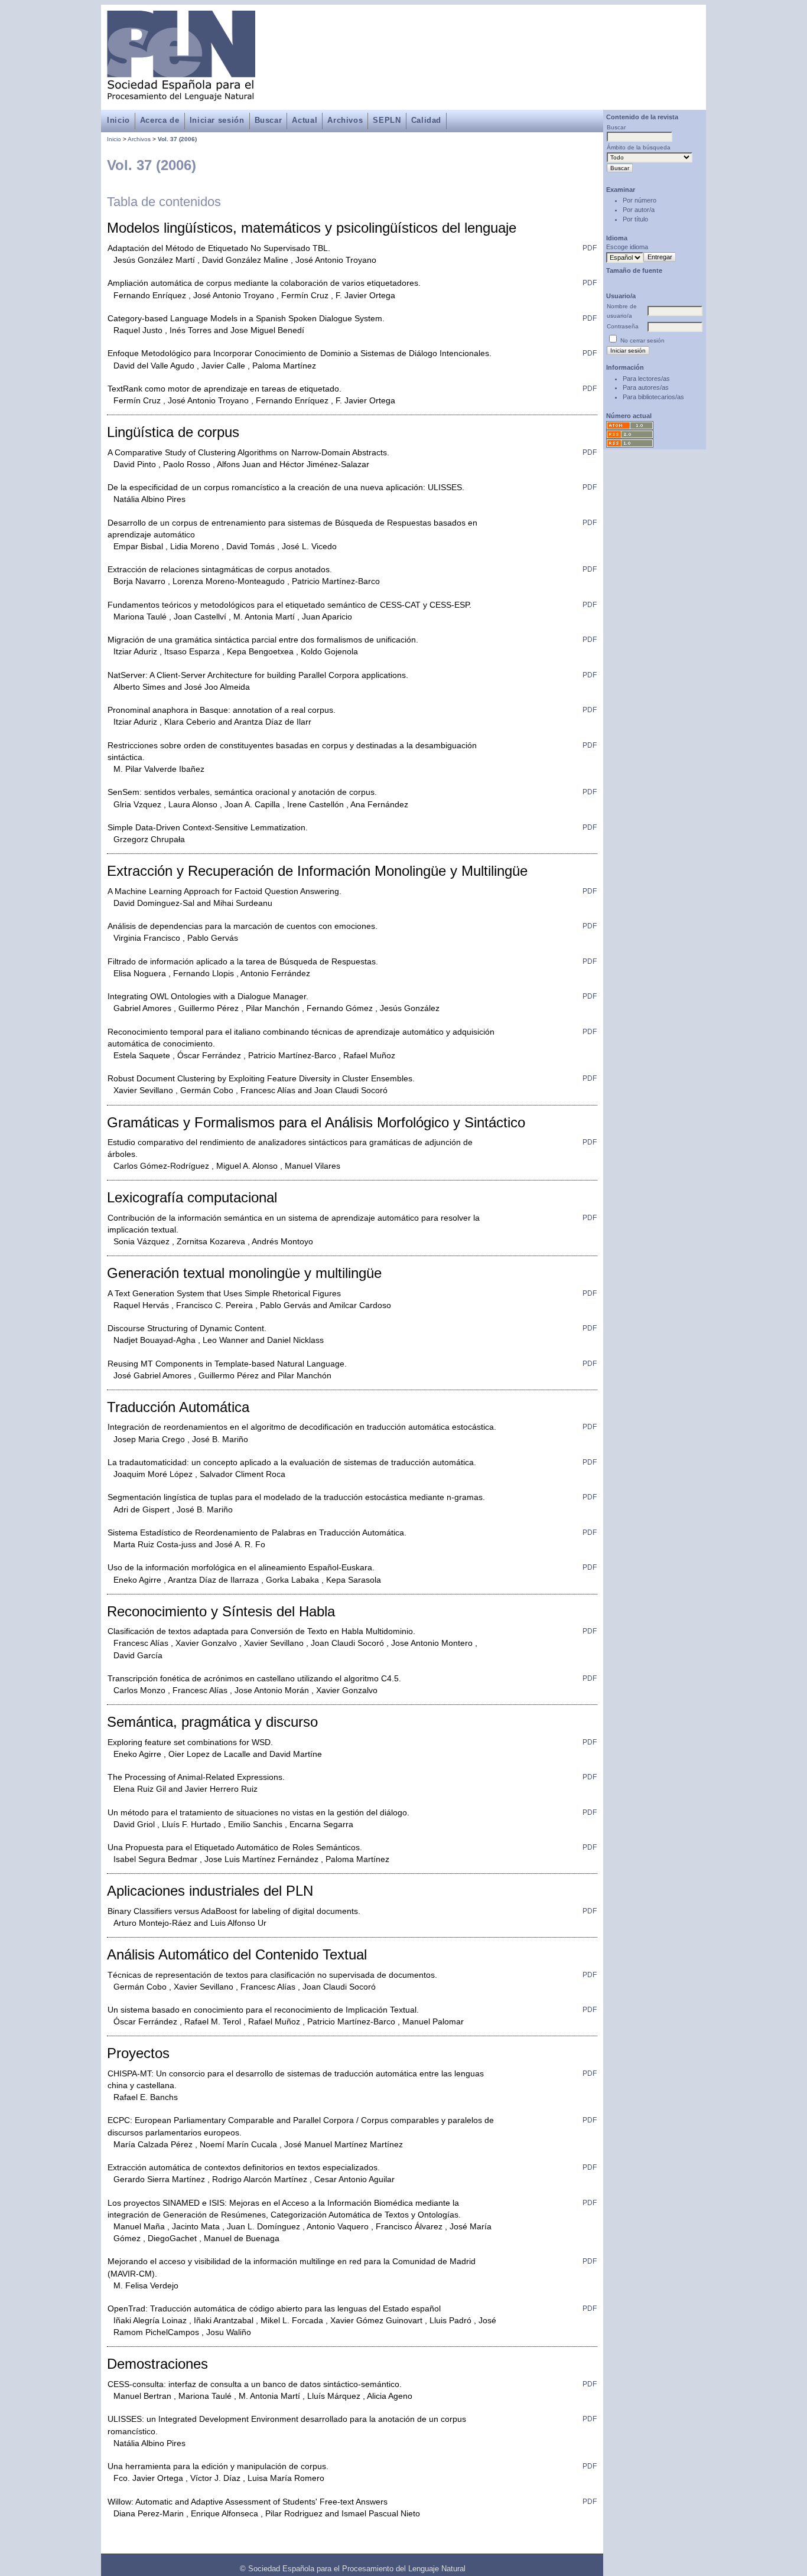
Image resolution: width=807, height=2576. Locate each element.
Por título (635, 219)
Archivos (345, 120)
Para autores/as (646, 387)
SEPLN (387, 120)
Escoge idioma (627, 247)
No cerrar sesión (642, 340)
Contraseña (623, 326)
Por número (640, 200)
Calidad (426, 120)
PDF (590, 248)
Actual (305, 120)
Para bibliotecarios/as (653, 397)
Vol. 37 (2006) (177, 139)
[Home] (181, 94)
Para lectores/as (646, 379)
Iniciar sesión (217, 120)
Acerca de (160, 120)
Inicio (118, 120)
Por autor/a (639, 210)
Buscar (269, 120)
